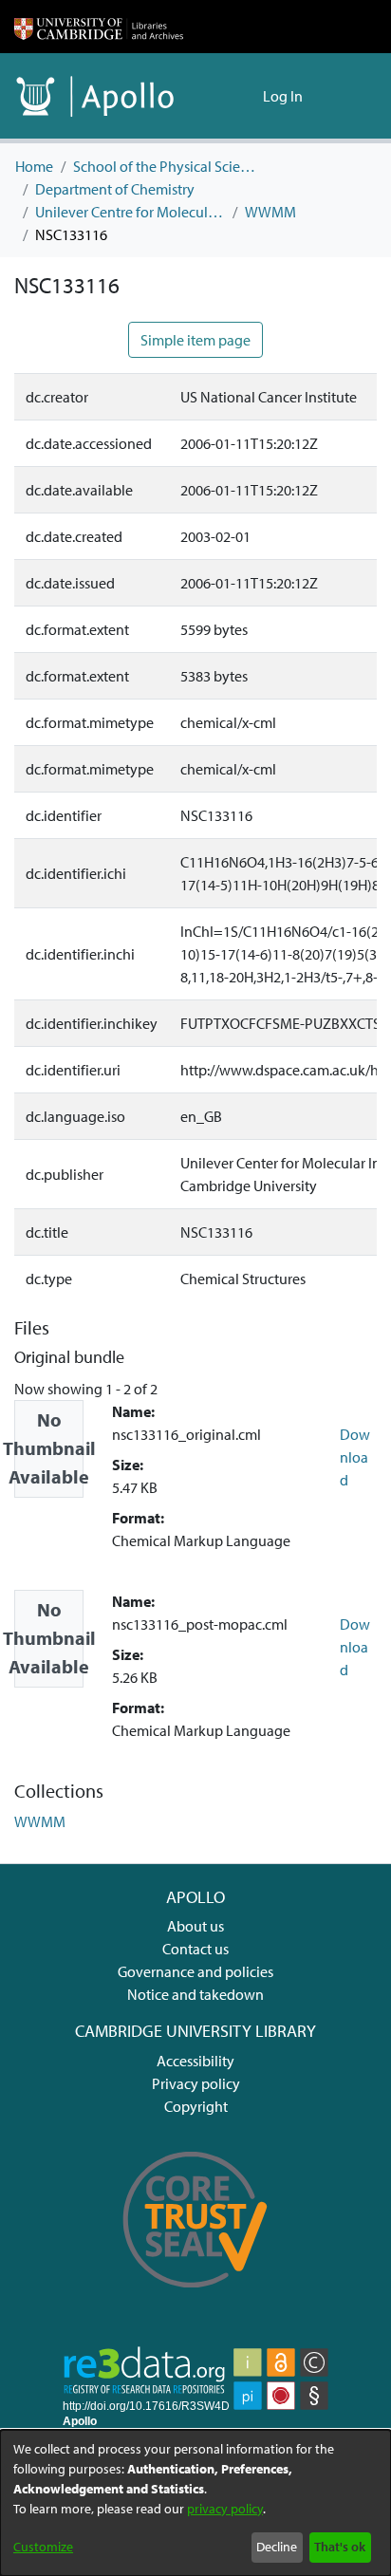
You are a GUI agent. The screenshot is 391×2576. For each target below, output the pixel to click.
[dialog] (195, 2503)
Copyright (196, 2106)
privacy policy (225, 2509)
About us (195, 1926)
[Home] (99, 27)
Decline (277, 2547)
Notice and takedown (195, 1994)
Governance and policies (195, 1971)
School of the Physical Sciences (168, 166)
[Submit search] (218, 96)
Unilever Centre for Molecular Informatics (130, 212)
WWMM (270, 212)
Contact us (195, 1949)
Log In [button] (284, 96)
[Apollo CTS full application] (195, 2300)
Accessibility (195, 2061)
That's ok (340, 2547)
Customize (43, 2547)
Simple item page (195, 340)
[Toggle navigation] (350, 96)
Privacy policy (196, 2083)
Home (34, 166)
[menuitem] (245, 96)
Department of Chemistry (115, 189)
